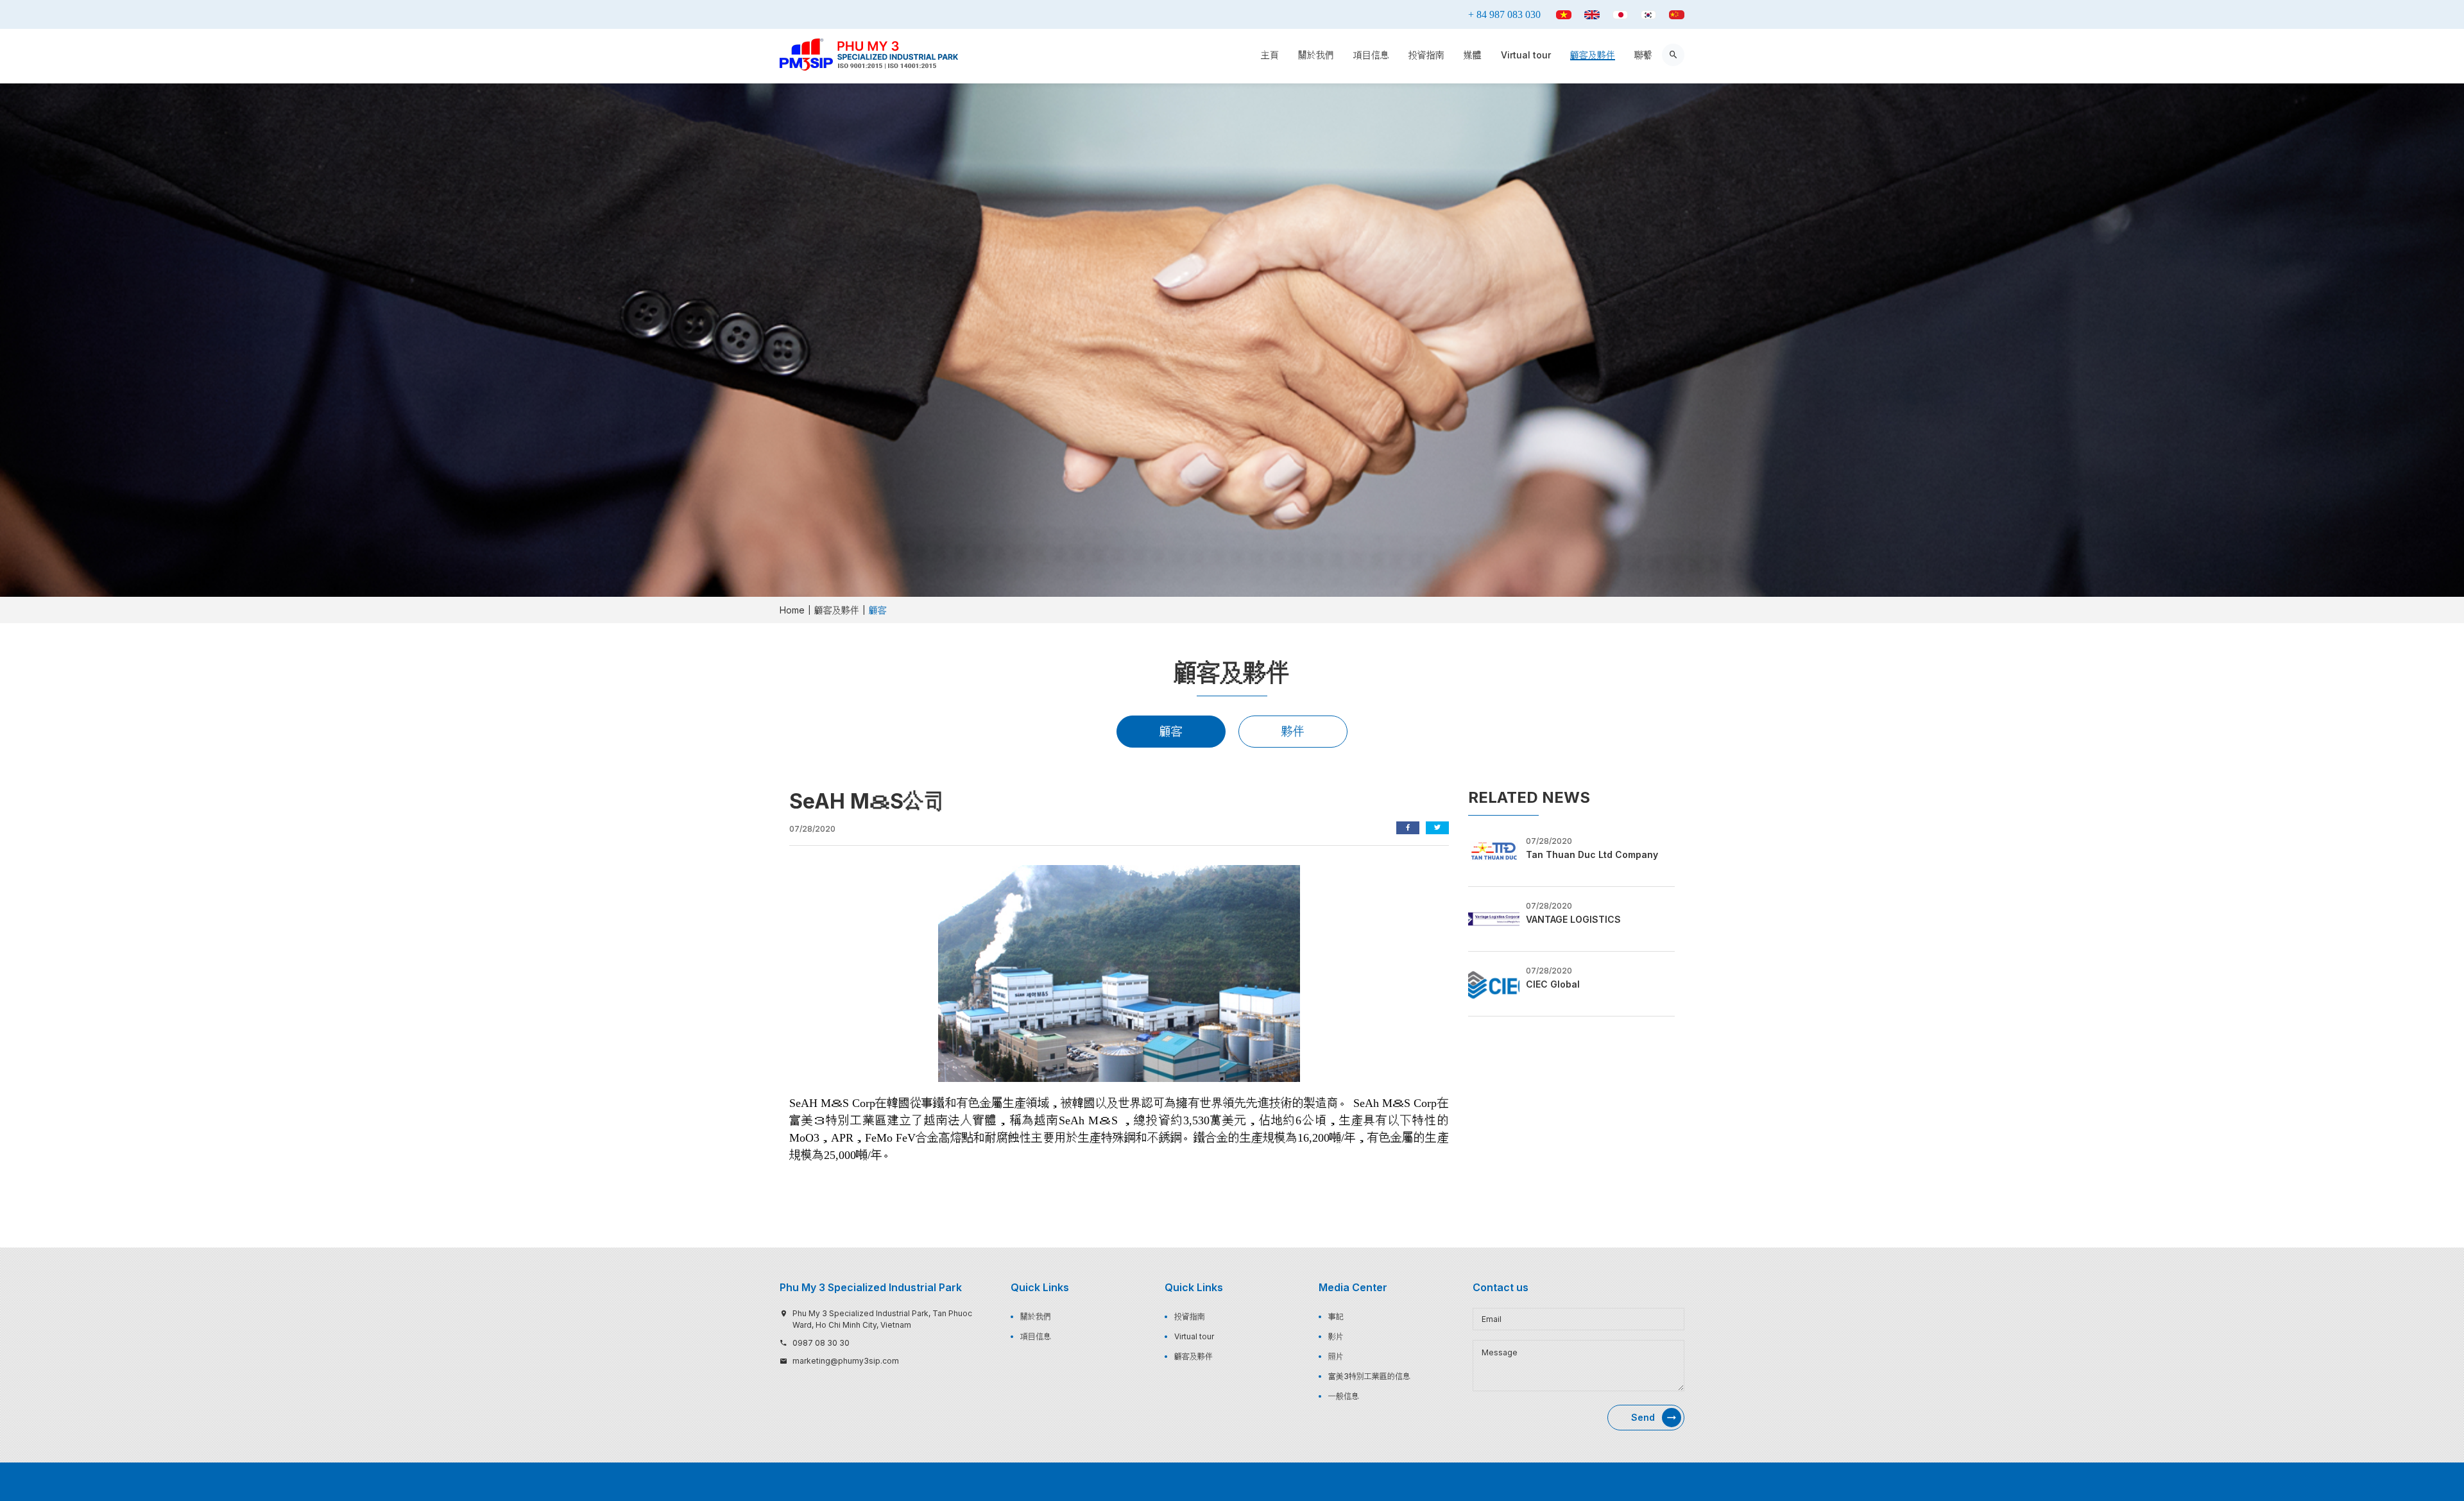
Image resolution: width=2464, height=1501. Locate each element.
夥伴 (1293, 731)
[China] (1677, 15)
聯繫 (1643, 55)
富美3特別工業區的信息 (1369, 1376)
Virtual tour (1526, 55)
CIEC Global (1553, 984)
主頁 (1270, 55)
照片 (1336, 1356)
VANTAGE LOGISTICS (1573, 919)
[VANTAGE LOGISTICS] (1494, 918)
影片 (1336, 1336)
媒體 (1473, 55)
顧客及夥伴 (1593, 55)
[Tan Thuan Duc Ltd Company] (1494, 853)
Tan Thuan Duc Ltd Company (1592, 854)
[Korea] (1648, 15)
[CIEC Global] (1494, 982)
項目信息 (1371, 55)
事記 (1336, 1317)
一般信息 (1344, 1396)
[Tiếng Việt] (1564, 15)
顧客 (1171, 731)
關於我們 (1316, 55)
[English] (1592, 15)
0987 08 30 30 (821, 1343)
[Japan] (1620, 15)
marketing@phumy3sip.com (846, 1361)
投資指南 (1426, 55)
